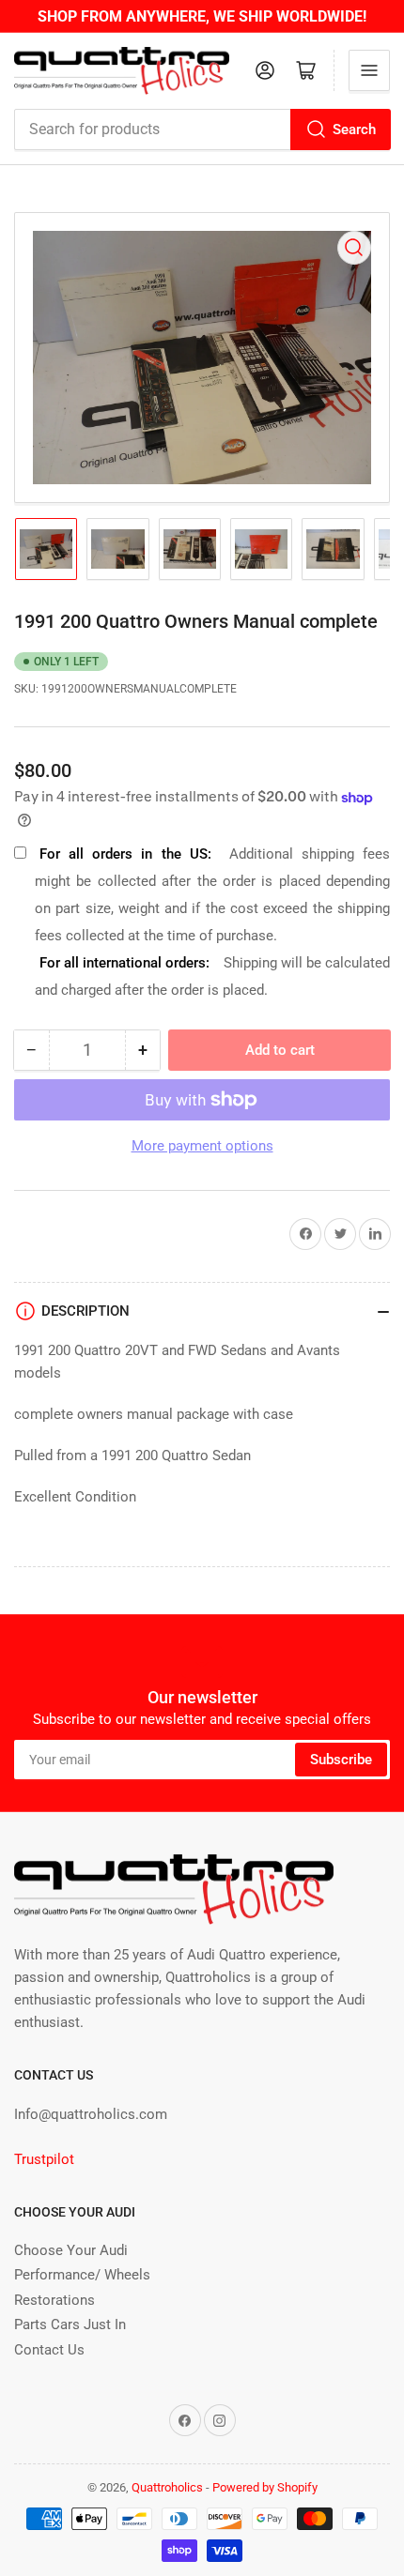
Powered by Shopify (265, 2487)
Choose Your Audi (71, 2250)
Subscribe (341, 1760)
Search (354, 130)
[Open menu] (369, 70)
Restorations (54, 2300)
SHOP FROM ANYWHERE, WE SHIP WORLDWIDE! (202, 16)
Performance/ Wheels (82, 2275)
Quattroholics (167, 2487)
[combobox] (202, 130)
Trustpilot (44, 2159)
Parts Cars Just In (70, 2324)
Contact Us (49, 2350)
